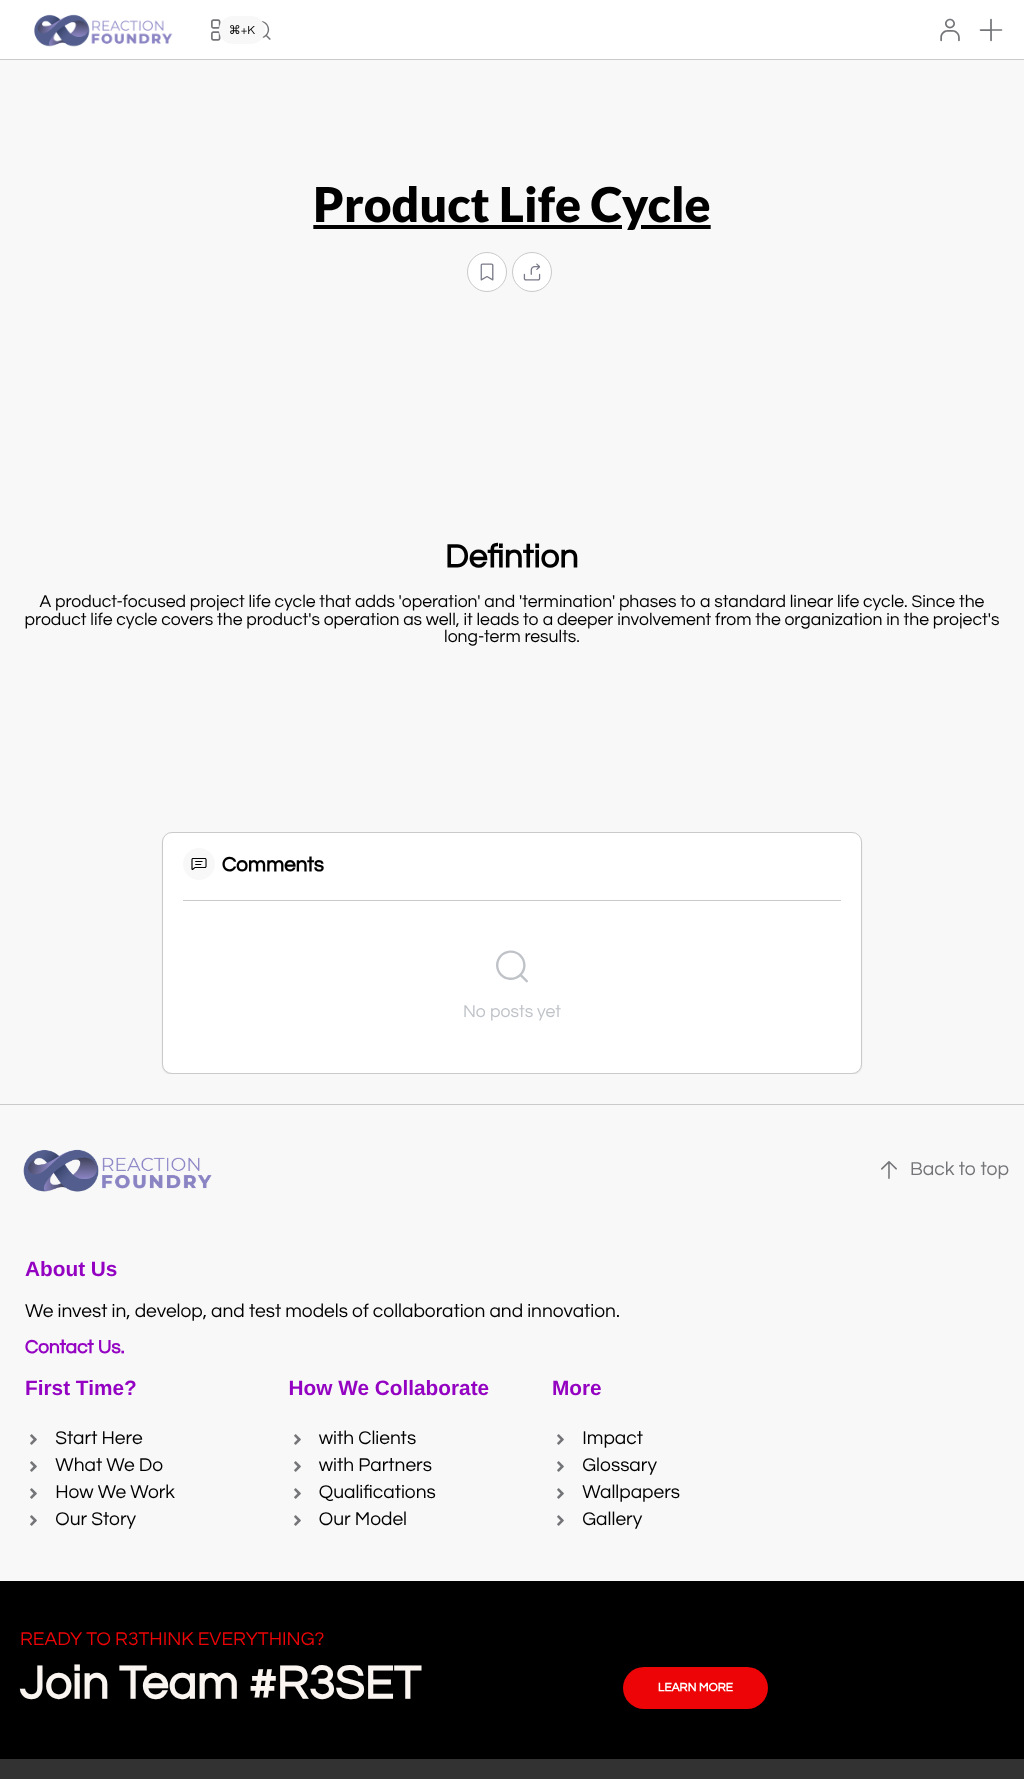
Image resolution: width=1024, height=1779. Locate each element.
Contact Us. (79, 1348)
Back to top (959, 1170)
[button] (991, 30)
